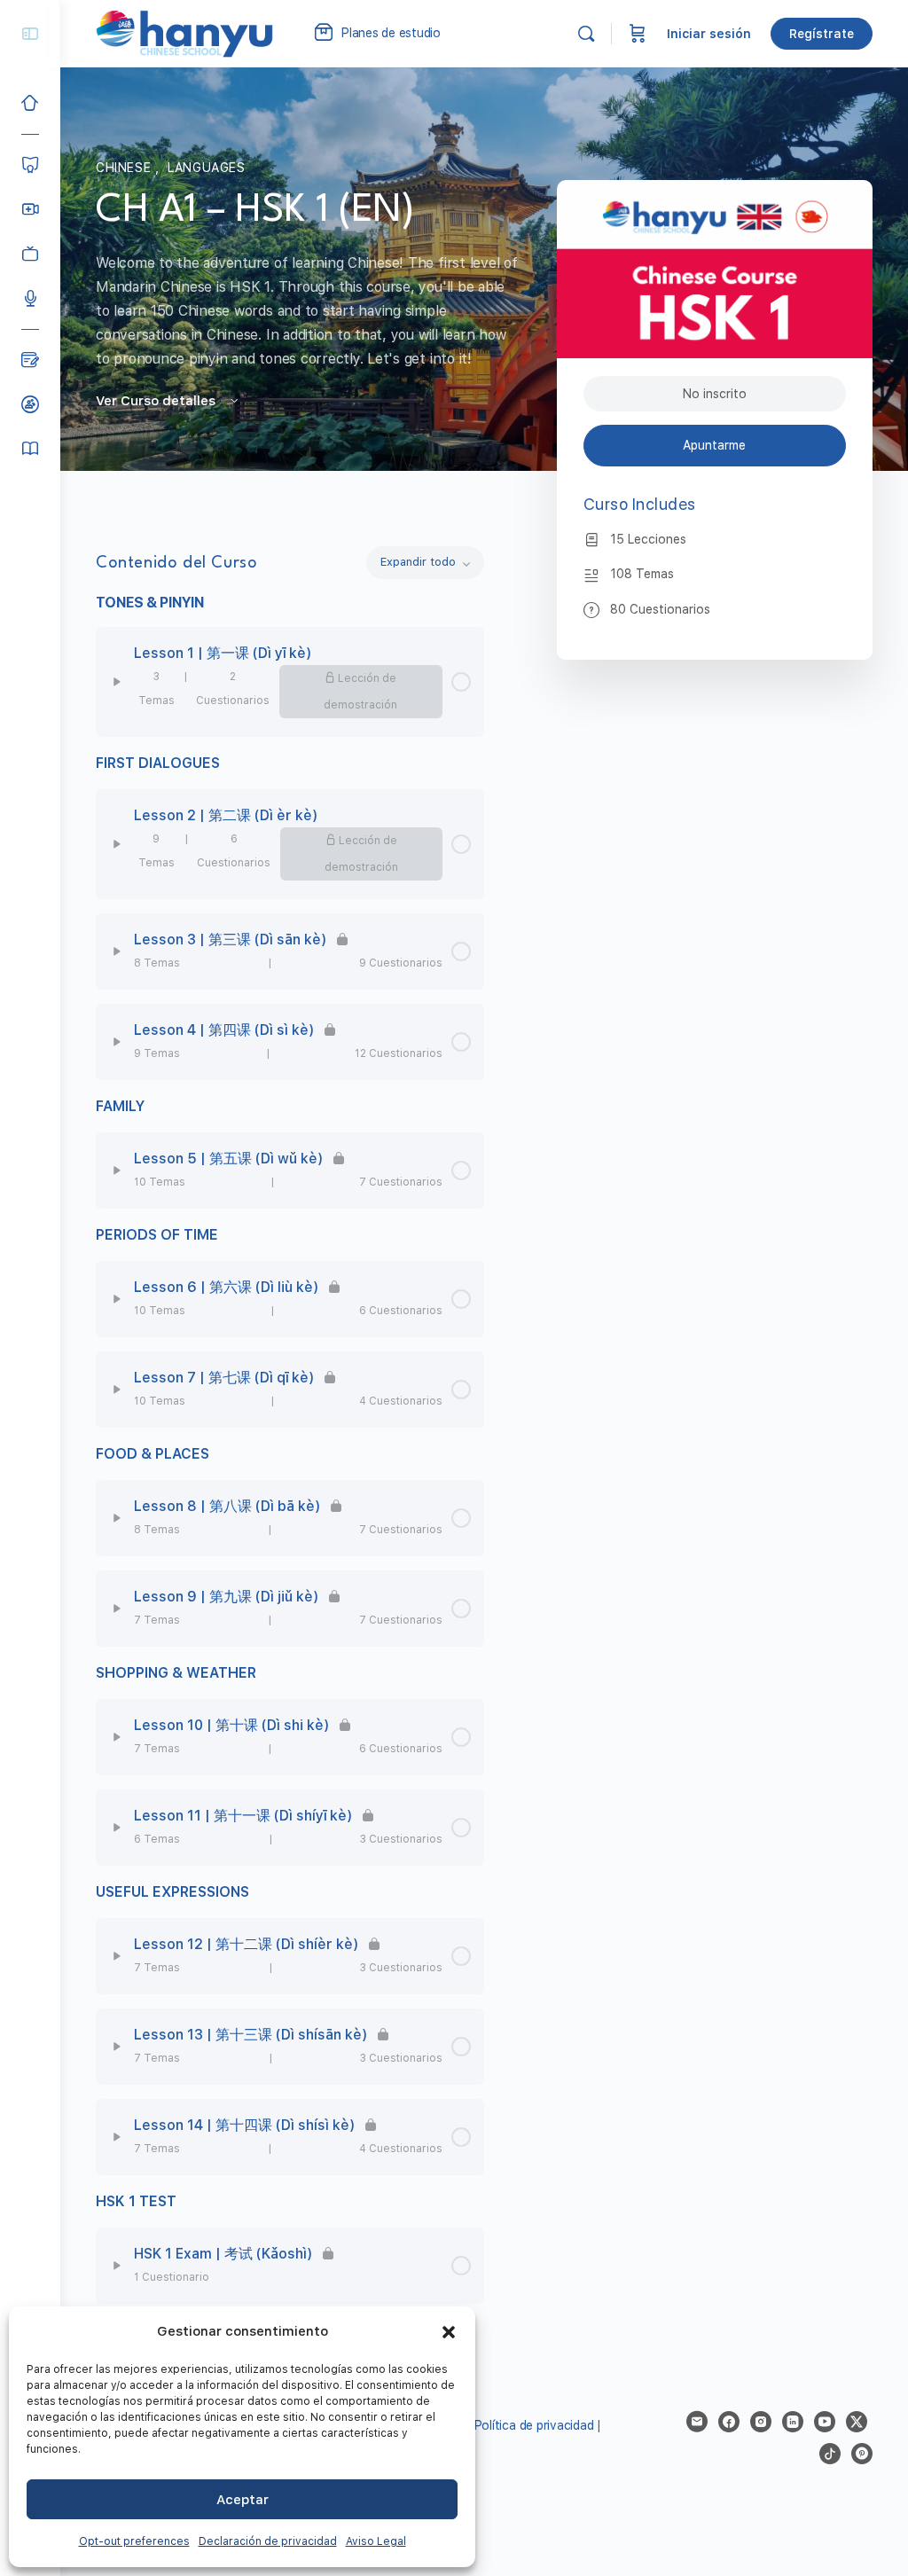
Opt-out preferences (134, 2541)
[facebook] (729, 2422)
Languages (207, 168)
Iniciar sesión (709, 34)
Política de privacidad (534, 2425)
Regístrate (822, 34)
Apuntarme (714, 445)
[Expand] (117, 682)
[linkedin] (793, 2422)
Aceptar (243, 2500)
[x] (857, 2422)
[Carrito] (638, 34)
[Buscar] (586, 34)
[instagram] (761, 2422)
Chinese (125, 168)
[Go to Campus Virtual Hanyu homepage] (184, 33)
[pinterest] (862, 2454)
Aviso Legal (376, 2541)
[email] (697, 2422)
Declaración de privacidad (268, 2541)
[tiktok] (830, 2454)
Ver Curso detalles (157, 401)
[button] (449, 2332)
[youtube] (825, 2422)
